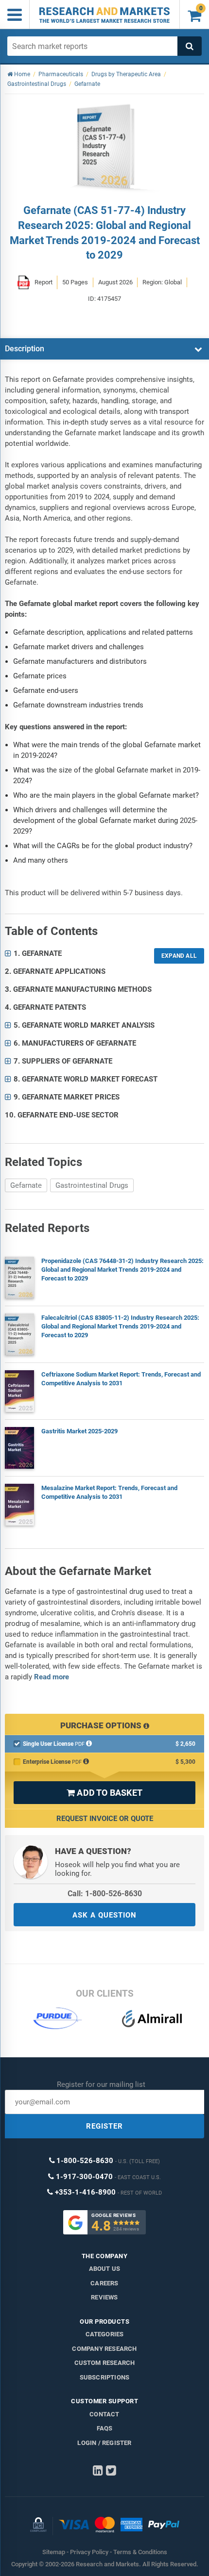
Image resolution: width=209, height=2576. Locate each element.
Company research (104, 2349)
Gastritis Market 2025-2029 (79, 1431)
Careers (104, 2283)
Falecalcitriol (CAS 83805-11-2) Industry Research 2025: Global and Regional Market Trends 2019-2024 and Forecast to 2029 (120, 1326)
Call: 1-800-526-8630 (105, 1894)
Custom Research (105, 2363)
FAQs (105, 2428)
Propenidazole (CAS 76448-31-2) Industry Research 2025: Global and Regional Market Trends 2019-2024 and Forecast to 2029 (122, 1270)
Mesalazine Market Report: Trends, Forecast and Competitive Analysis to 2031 (109, 1492)
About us (105, 2269)
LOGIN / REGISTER (104, 2443)
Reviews (104, 2297)
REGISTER (104, 2126)
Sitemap (54, 2552)
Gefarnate (26, 1185)
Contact (104, 2414)
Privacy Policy (89, 2552)
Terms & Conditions (140, 2552)
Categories (105, 2334)
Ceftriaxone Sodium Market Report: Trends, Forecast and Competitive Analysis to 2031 (121, 1379)
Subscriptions (105, 2377)
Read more (52, 1677)
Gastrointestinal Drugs (92, 1185)
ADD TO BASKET (104, 1793)
